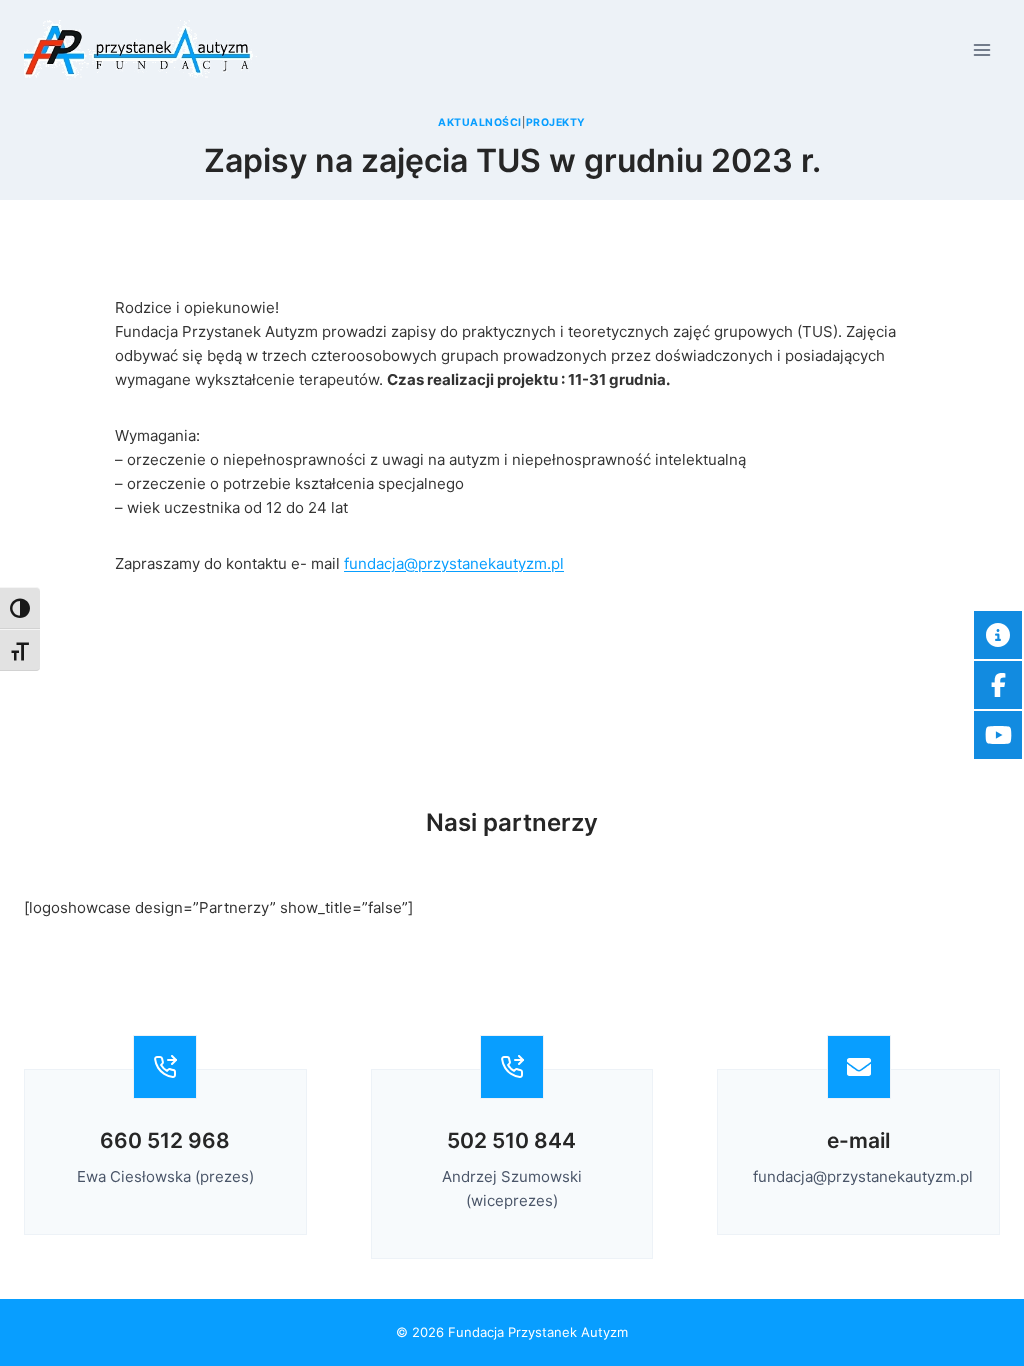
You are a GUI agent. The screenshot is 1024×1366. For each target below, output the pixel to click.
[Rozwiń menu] (981, 49)
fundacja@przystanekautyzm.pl (454, 563)
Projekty (556, 122)
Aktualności (480, 122)
